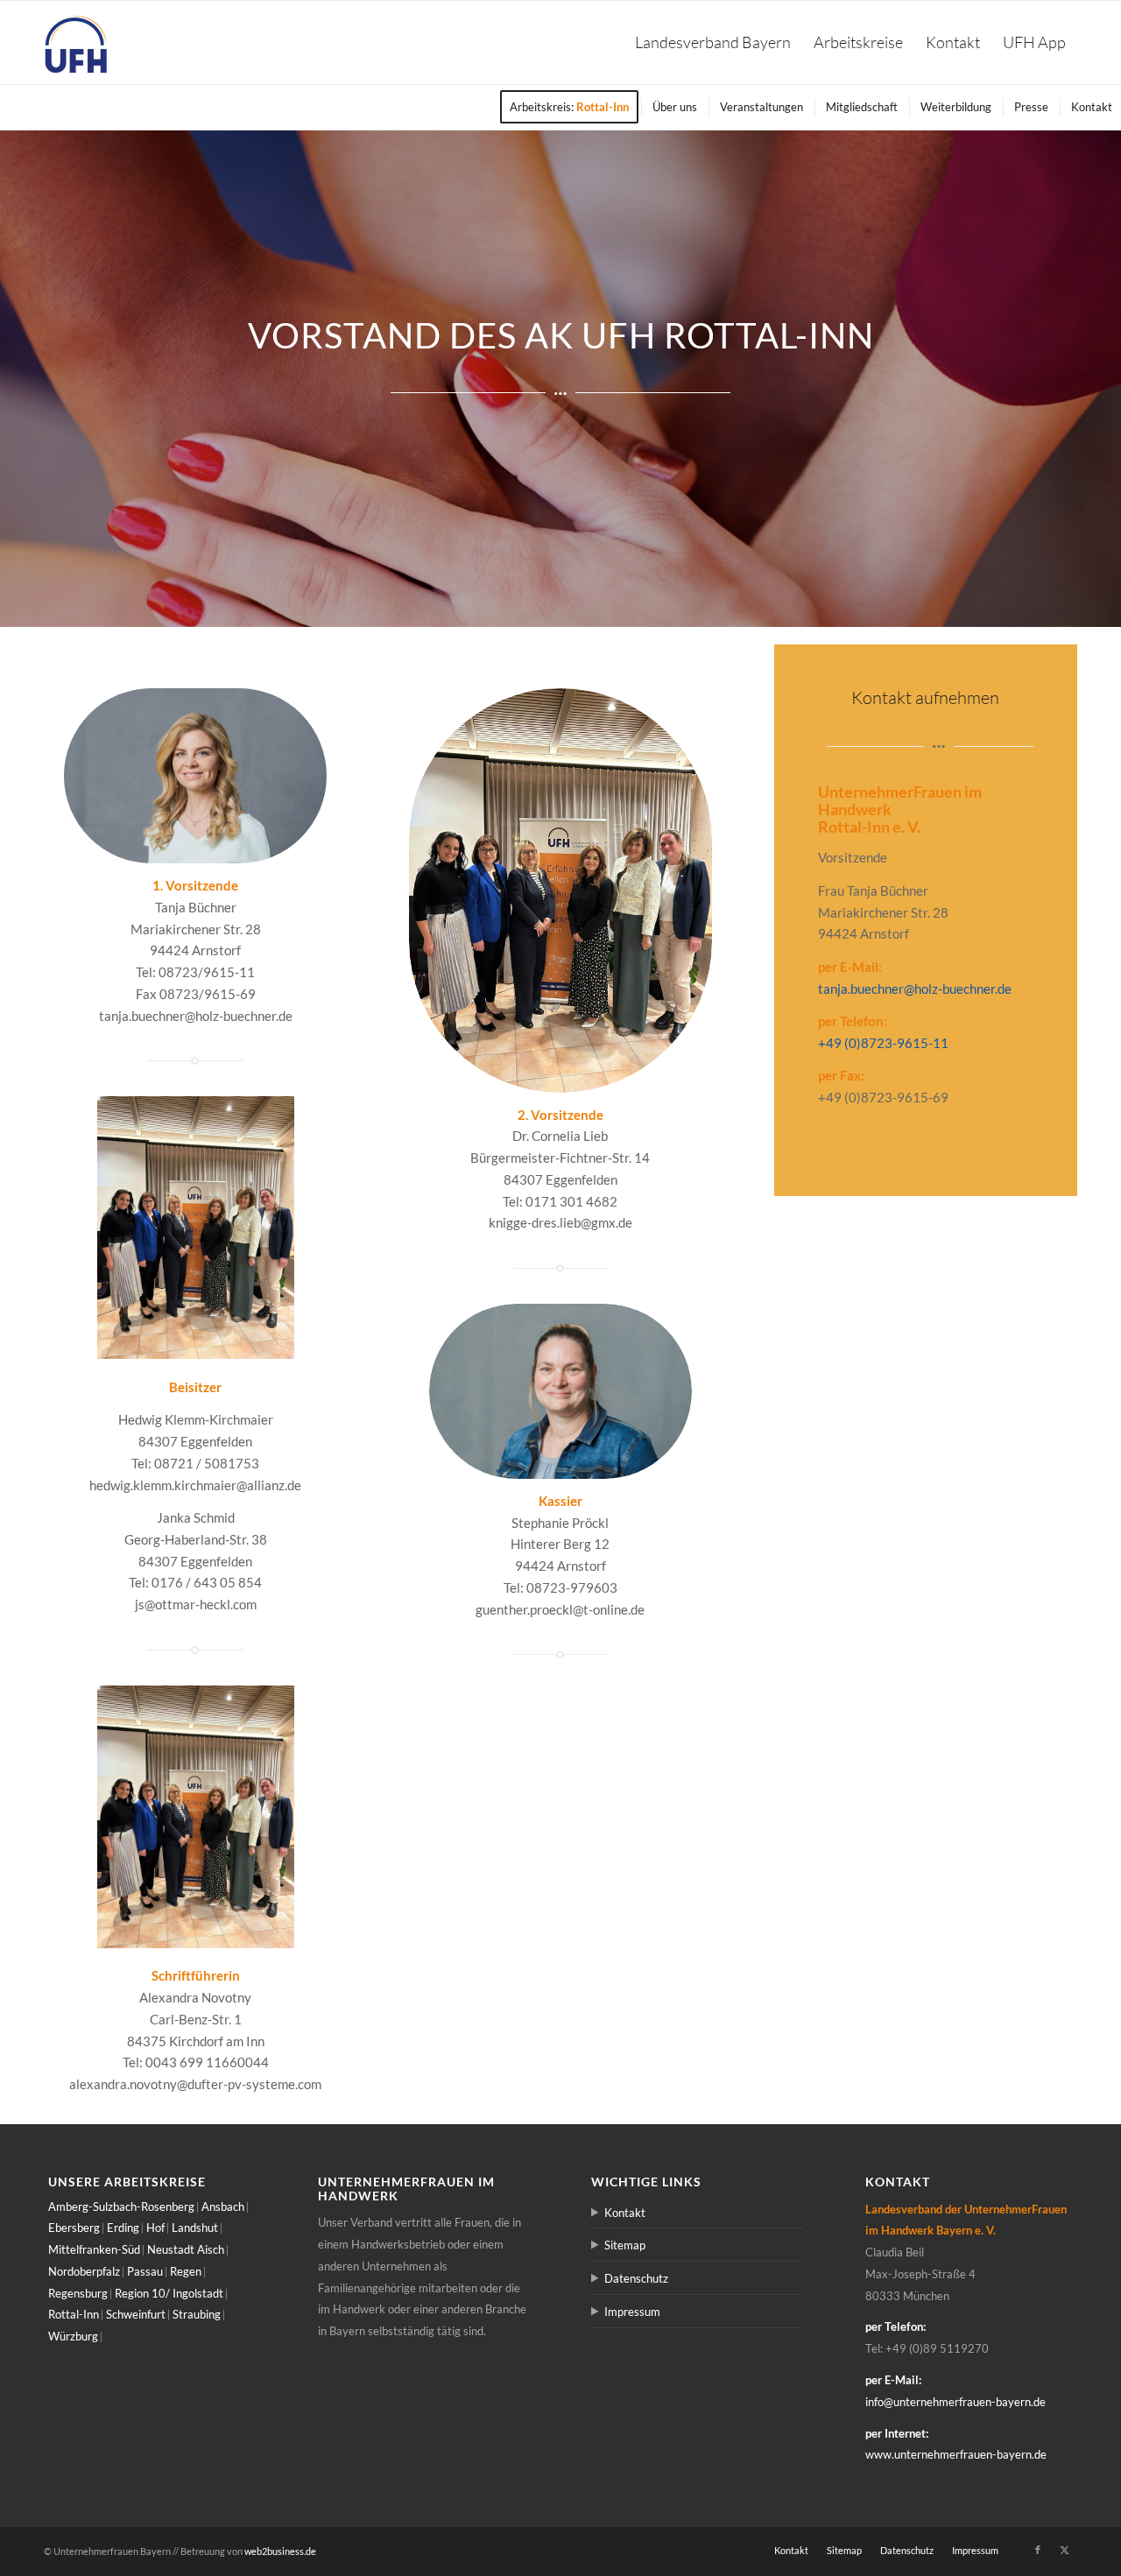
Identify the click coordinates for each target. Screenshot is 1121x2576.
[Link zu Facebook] (1038, 2550)
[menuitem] (713, 42)
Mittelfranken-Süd (94, 2249)
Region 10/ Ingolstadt (169, 2293)
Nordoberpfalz (84, 2271)
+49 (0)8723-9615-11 (883, 1043)
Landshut (195, 2228)
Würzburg (73, 2336)
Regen (186, 2271)
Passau (145, 2271)
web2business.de (280, 2551)
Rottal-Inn (74, 2314)
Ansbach (223, 2206)
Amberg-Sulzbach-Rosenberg (121, 2206)
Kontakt (625, 2213)
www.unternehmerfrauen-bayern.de (956, 2454)
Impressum (632, 2312)
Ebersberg (74, 2228)
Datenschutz (636, 2278)
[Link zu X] (1064, 2550)
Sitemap (625, 2245)
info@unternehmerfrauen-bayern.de (955, 2402)
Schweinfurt (136, 2314)
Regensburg (78, 2293)
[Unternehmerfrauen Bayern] (77, 42)
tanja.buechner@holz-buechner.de (915, 989)
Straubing (197, 2314)
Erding (123, 2228)
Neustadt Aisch (186, 2249)
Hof (155, 2228)
